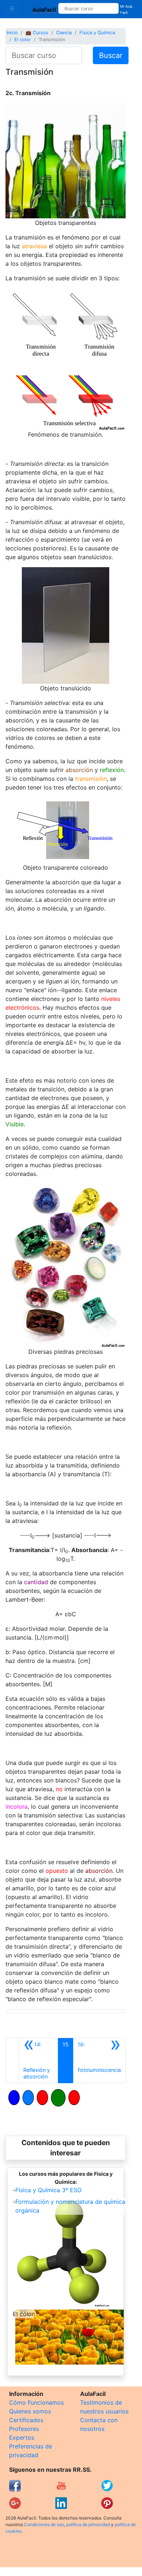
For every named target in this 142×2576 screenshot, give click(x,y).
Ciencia (64, 33)
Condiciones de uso (44, 2524)
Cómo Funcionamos (36, 2402)
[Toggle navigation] (12, 8)
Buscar (111, 55)
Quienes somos (30, 2411)
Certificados (26, 2420)
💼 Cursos (37, 33)
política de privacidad (88, 2524)
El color (23, 40)
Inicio (12, 33)
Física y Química (97, 33)
